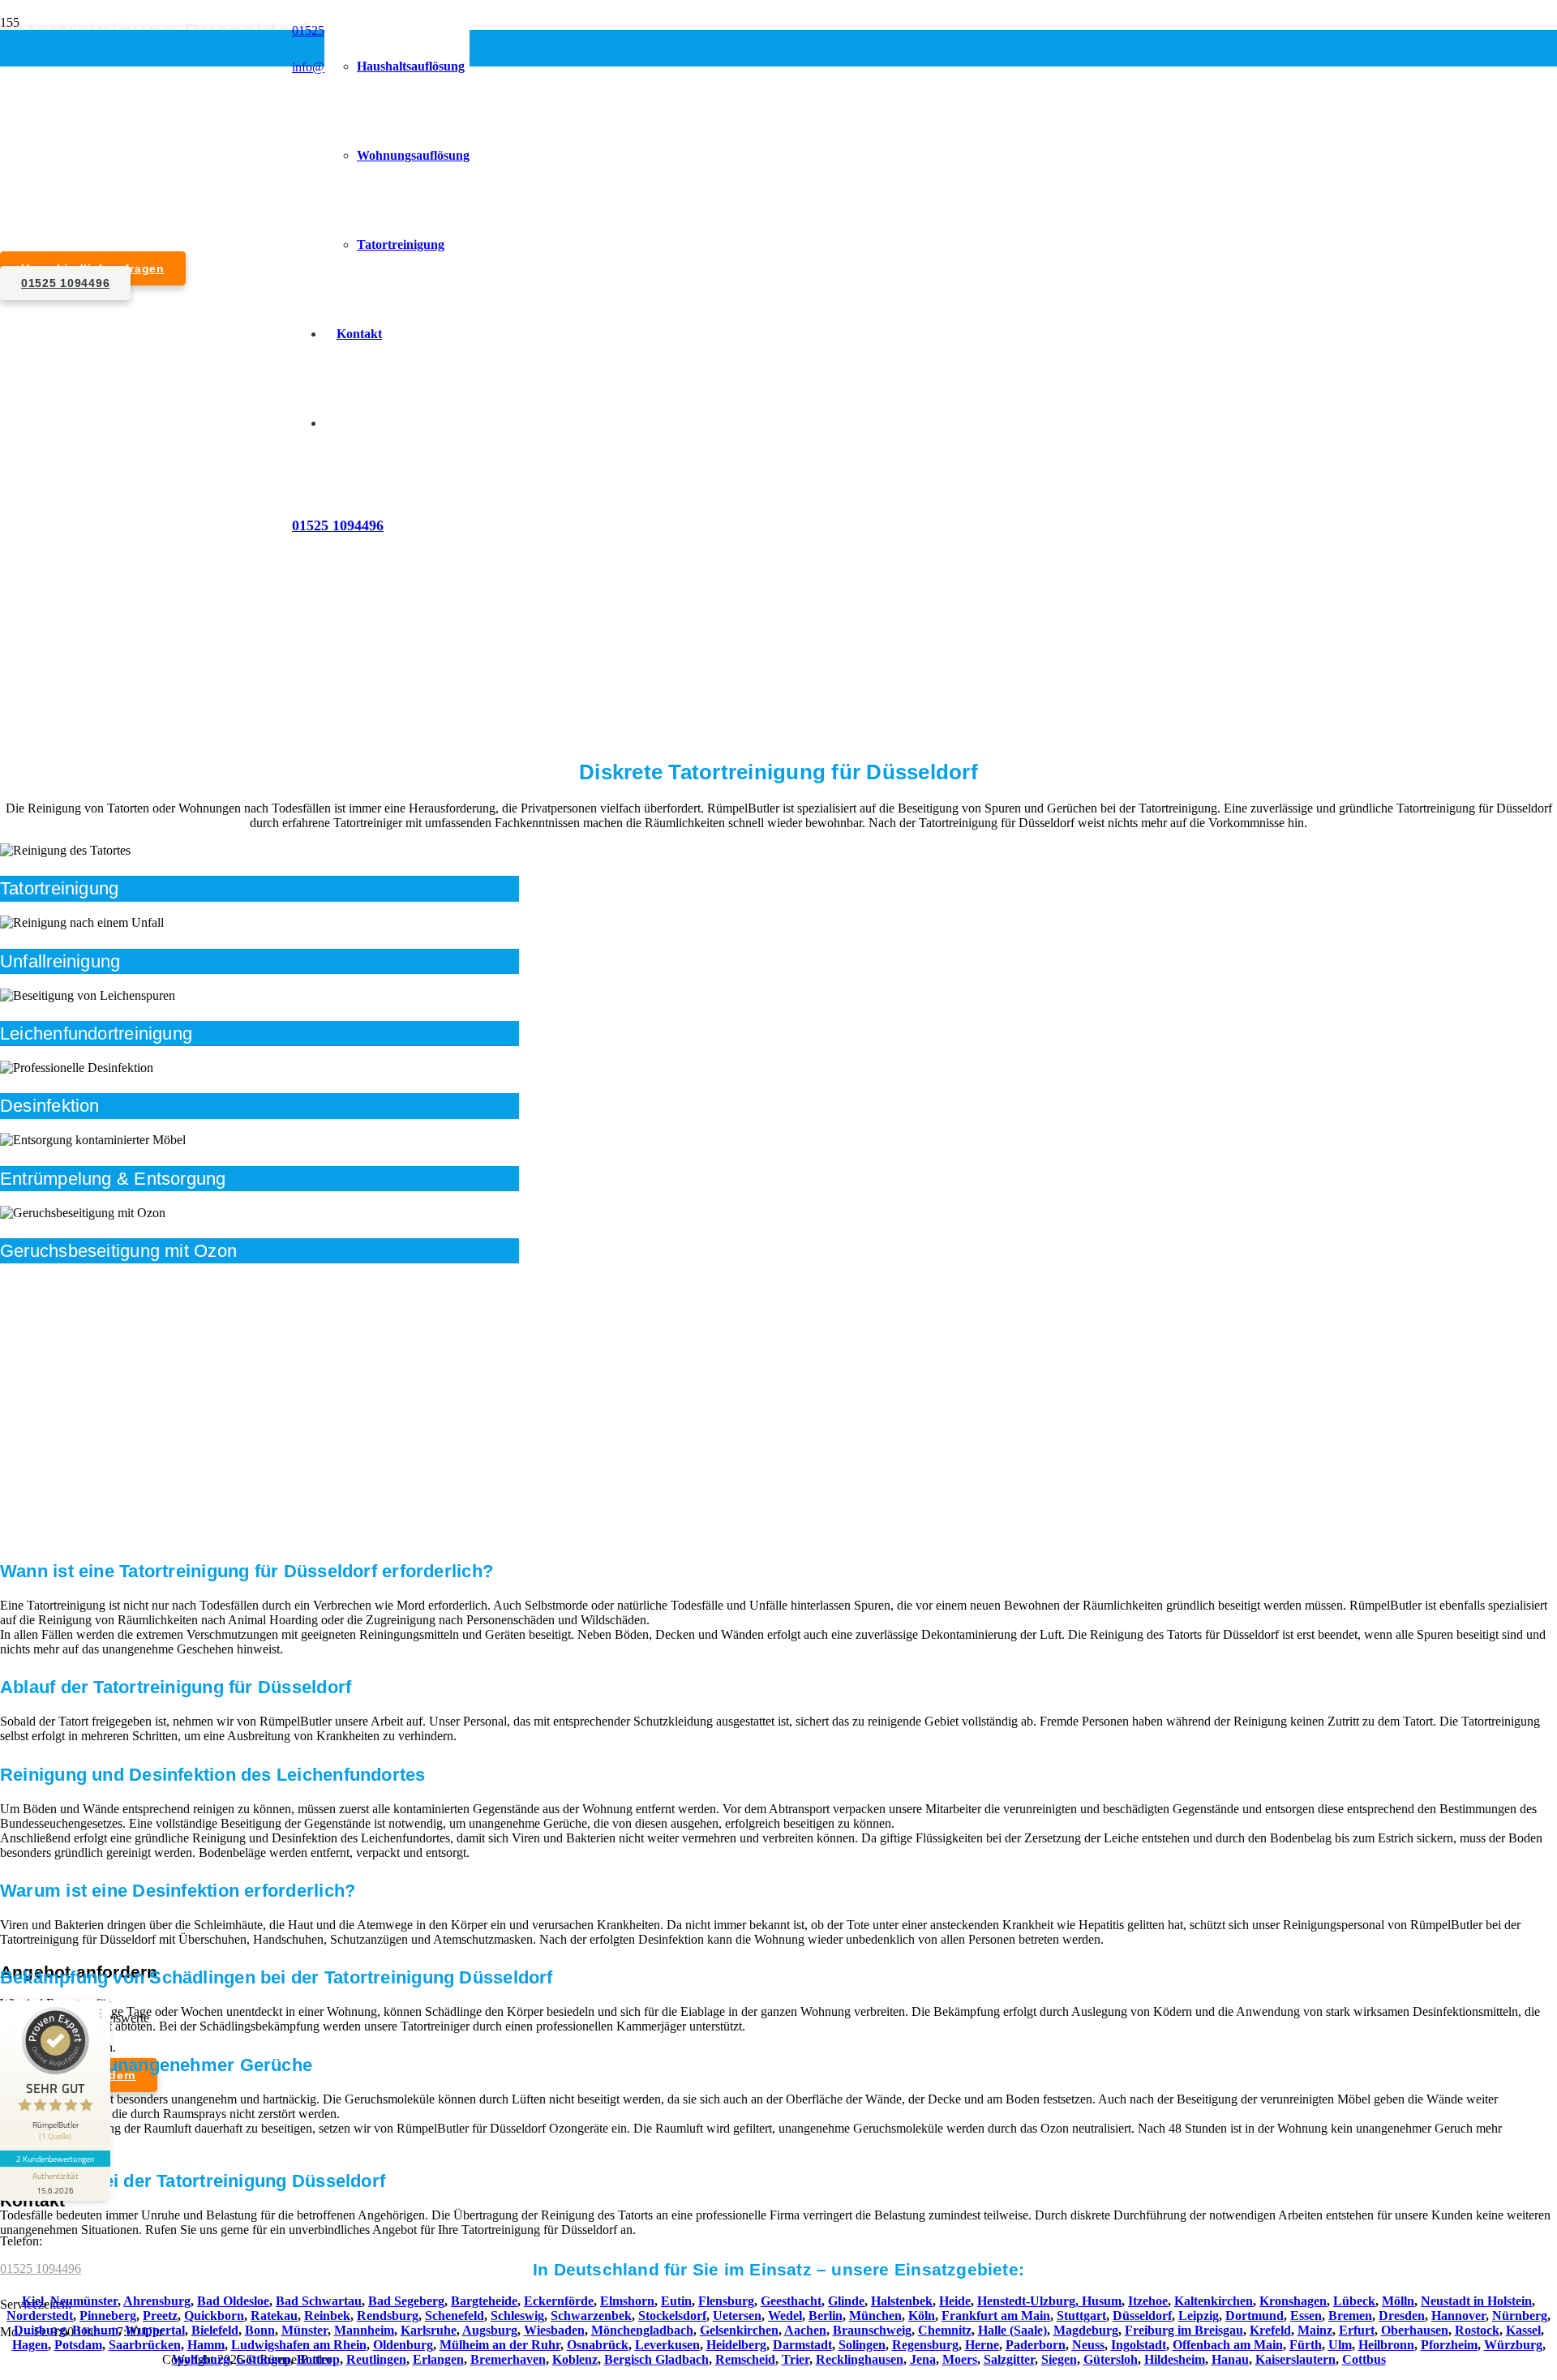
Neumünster (84, 2301)
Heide (955, 2301)
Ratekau (274, 2316)
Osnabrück (598, 2345)
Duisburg (40, 2330)
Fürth (1306, 2345)
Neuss (1088, 2345)
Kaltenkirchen (1214, 2301)
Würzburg (1513, 2345)
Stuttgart (1081, 2316)
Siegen (1059, 2359)
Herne (982, 2345)
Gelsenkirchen (739, 2330)
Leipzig (1199, 2316)
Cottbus (1364, 2359)
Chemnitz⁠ (945, 2330)
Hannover (1458, 2316)
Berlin (826, 2316)
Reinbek (327, 2316)
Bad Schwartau (319, 2301)
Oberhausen (1415, 2330)
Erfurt (1357, 2330)
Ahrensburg (157, 2301)
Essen (1306, 2316)
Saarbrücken (145, 2345)
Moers (960, 2359)
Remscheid (745, 2359)
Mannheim (364, 2330)
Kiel (33, 2301)
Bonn (260, 2330)
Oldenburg (403, 2345)
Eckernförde (559, 2301)
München (875, 2316)
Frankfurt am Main (996, 2316)
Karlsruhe (429, 2330)
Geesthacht (791, 2301)
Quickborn (214, 2316)
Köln (922, 2316)
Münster (305, 2330)
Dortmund (1255, 2316)
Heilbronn (1386, 2345)
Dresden (1402, 2316)
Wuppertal (155, 2330)
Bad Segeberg (406, 2301)
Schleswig (517, 2316)
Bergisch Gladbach (656, 2359)
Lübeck (1354, 2301)
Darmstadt (802, 2345)
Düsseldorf (1142, 2316)
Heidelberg (736, 2345)
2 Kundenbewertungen (55, 2159)
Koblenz (575, 2359)
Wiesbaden (554, 2330)
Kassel (1523, 2330)
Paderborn (1036, 2345)
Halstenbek (902, 2301)
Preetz (160, 2316)
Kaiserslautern (1295, 2359)
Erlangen (438, 2359)
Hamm (206, 2345)
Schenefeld (455, 2316)
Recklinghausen (860, 2359)
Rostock (1477, 2330)
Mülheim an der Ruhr (500, 2345)
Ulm (1340, 2345)
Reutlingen (376, 2359)
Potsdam (78, 2345)
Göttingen (263, 2359)
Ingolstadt (1139, 2345)
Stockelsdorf (672, 2316)
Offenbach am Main (1228, 2345)
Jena (923, 2359)
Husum (1102, 2301)
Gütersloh (1111, 2359)
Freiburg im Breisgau (1184, 2330)
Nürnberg (1520, 2316)
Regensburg (925, 2345)
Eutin (676, 2301)
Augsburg (490, 2330)
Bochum (95, 2330)
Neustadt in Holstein (1476, 2301)
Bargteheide (484, 2301)
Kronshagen (1293, 2301)
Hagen (30, 2345)
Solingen (862, 2345)
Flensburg (726, 2301)
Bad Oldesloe (233, 2301)
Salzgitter (1009, 2359)
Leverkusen (667, 2345)
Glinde (846, 2301)
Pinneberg (108, 2316)
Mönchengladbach (642, 2330)
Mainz (1315, 2330)
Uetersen (737, 2316)
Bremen (1350, 2316)
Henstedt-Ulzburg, (1029, 2301)
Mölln (1398, 2301)
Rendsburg (388, 2316)
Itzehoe (1148, 2301)
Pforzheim (1449, 2345)
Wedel (785, 2316)
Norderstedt (40, 2316)
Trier (796, 2359)
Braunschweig (872, 2330)
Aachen (805, 2330)
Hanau (1230, 2359)
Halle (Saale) (1012, 2330)
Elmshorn (627, 2301)
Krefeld (1270, 2330)
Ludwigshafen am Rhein (299, 2345)
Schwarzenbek (591, 2316)
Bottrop (318, 2359)
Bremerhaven (508, 2359)
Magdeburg (1086, 2330)
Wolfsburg (201, 2359)
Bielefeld (215, 2330)
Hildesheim (1175, 2359)
